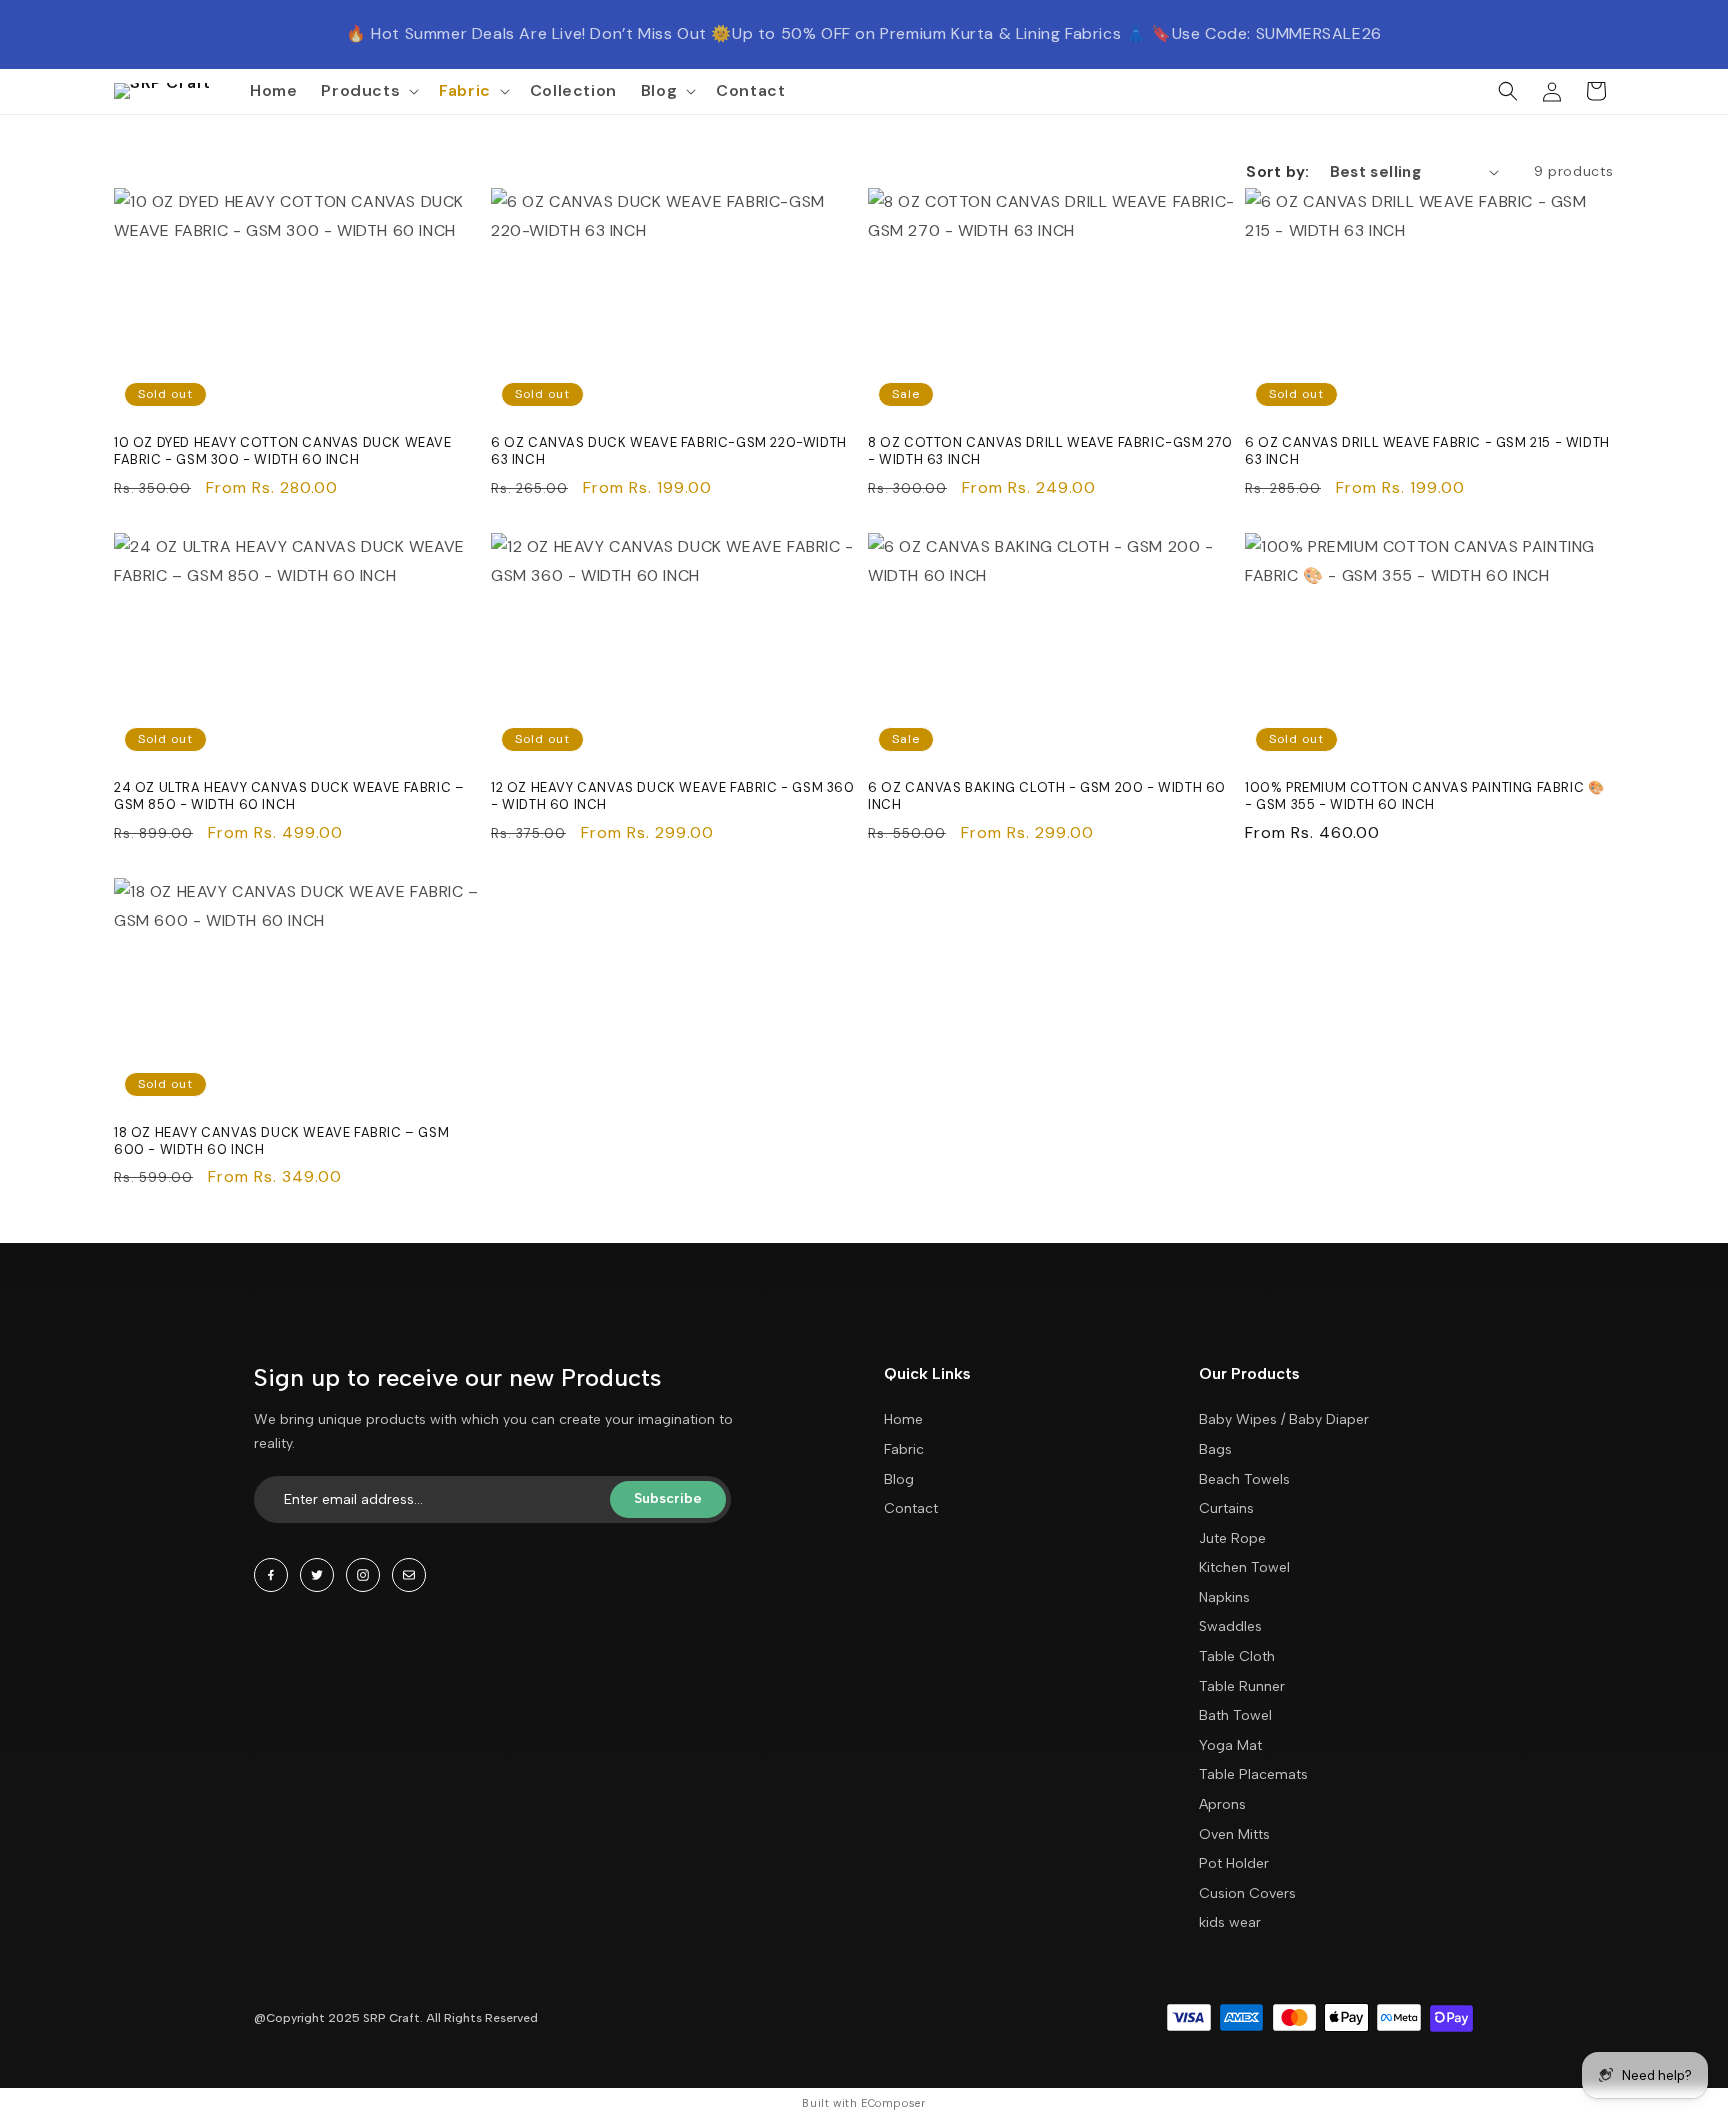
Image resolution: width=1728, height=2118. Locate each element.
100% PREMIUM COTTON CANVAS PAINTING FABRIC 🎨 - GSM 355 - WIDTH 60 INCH (1424, 796)
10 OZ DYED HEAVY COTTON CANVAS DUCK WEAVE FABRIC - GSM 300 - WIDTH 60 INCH (283, 451)
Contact (911, 1508)
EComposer (893, 2103)
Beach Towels (1244, 1479)
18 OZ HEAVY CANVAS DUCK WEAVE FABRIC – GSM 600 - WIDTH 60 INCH (281, 1141)
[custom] (271, 1575)
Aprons (1222, 1804)
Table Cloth (1237, 1656)
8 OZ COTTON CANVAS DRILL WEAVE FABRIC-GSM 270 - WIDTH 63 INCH (1050, 451)
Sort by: (1277, 172)
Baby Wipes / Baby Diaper (1284, 1419)
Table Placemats (1253, 1774)
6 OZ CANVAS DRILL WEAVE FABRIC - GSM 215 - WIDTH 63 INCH (1427, 451)
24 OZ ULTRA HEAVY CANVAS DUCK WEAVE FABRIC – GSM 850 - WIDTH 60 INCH (289, 796)
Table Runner (1242, 1686)
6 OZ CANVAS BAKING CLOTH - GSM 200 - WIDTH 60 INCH (1047, 796)
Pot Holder (1234, 1863)
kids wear (1230, 1922)
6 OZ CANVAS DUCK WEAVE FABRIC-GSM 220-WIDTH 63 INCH (669, 451)
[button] (368, 91)
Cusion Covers (1247, 1893)
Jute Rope (1232, 1538)
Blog (899, 1479)
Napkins (1224, 1597)
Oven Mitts (1234, 1834)
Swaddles (1230, 1626)
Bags (1215, 1449)
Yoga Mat (1230, 1745)
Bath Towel (1235, 1715)
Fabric (904, 1449)
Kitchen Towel (1244, 1567)
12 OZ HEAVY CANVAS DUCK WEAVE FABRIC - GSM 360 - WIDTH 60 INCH (673, 796)
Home (903, 1419)
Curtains (1226, 1508)
